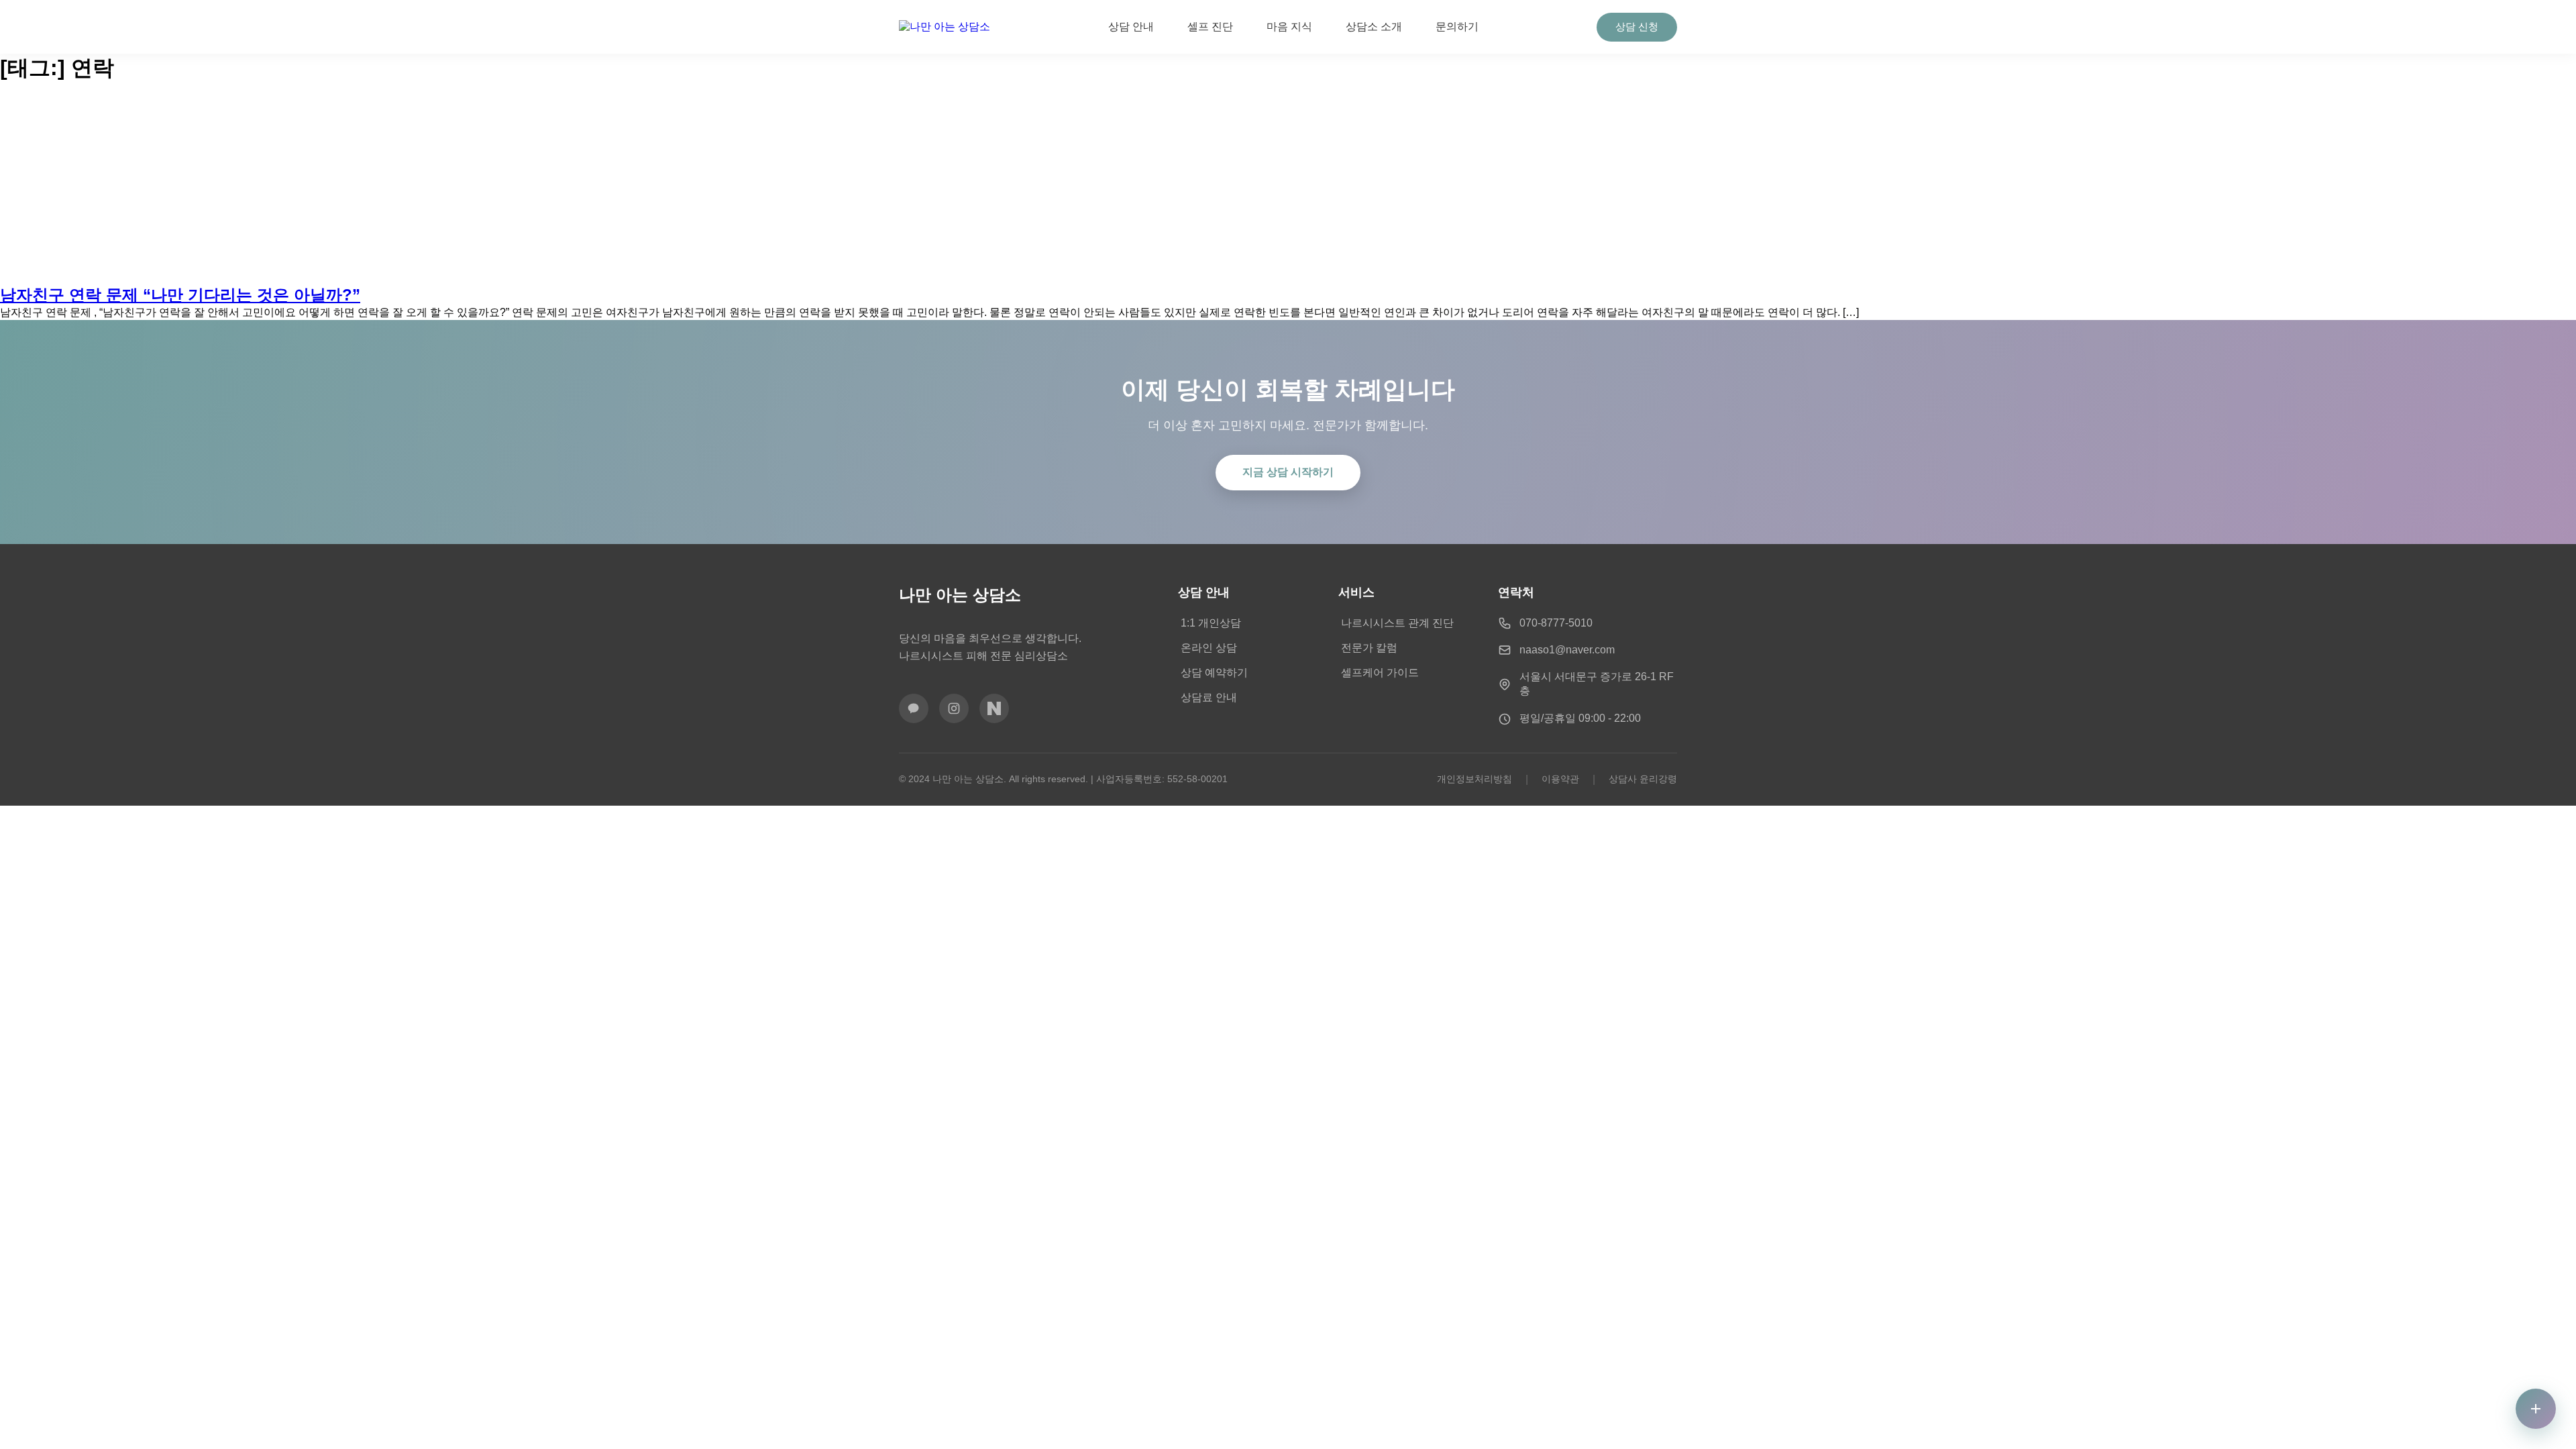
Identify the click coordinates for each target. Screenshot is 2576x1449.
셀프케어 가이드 (1380, 673)
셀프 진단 (1210, 26)
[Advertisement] (1288, 184)
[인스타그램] (954, 708)
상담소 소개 (1374, 26)
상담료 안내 (1209, 697)
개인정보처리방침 (1474, 779)
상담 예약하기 (1214, 673)
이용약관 (1560, 779)
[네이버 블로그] (994, 708)
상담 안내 (1131, 26)
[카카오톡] (914, 708)
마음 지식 (1289, 26)
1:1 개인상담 (1211, 623)
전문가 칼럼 (1369, 648)
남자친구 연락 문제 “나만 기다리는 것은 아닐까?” (180, 295)
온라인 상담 (1209, 648)
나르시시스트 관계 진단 (1397, 623)
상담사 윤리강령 (1643, 779)
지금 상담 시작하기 (1288, 472)
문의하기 (1457, 26)
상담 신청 (1637, 26)
